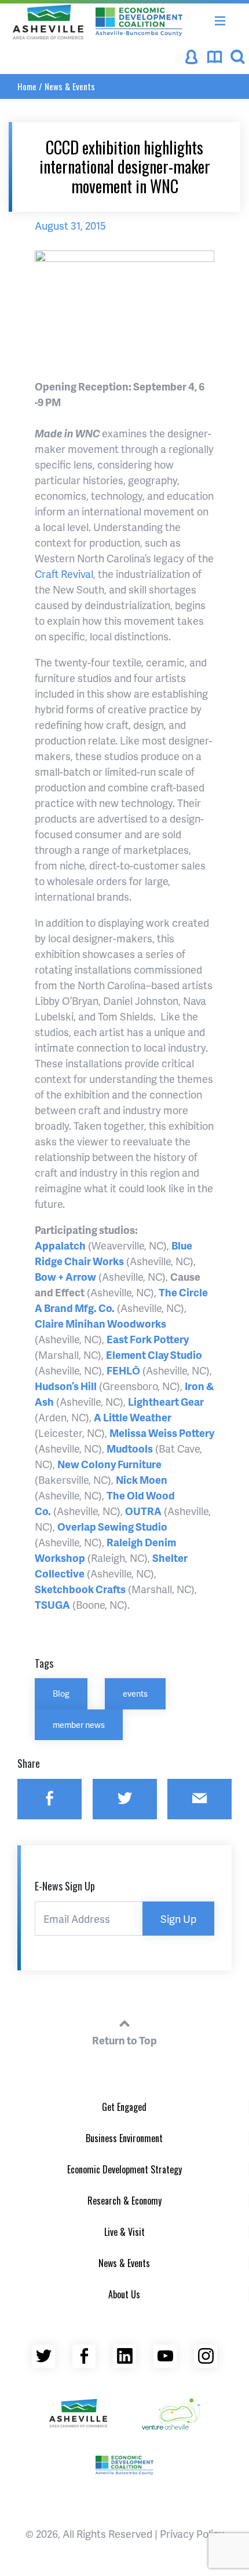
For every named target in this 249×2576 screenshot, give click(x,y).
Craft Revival (64, 574)
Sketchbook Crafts (80, 1589)
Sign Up (178, 1919)
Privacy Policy (192, 2533)
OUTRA (143, 1511)
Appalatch (60, 1245)
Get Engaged (124, 2107)
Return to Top (124, 2040)
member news (79, 1724)
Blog (61, 1693)
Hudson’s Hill (66, 1386)
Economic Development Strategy (124, 2169)
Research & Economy (124, 2201)
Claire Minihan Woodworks (100, 1323)
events (135, 1693)
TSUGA (52, 1604)
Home (27, 86)
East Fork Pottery (148, 1339)
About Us (124, 2294)
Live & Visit (124, 2232)
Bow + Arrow (65, 1276)
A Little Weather (133, 1417)
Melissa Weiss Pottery (162, 1433)
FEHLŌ (123, 1370)
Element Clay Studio (154, 1355)
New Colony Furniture (109, 1464)
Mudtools (130, 1448)
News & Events (70, 86)
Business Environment (124, 2138)
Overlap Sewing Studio (112, 1526)
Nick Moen (142, 1479)
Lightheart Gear (166, 1401)
